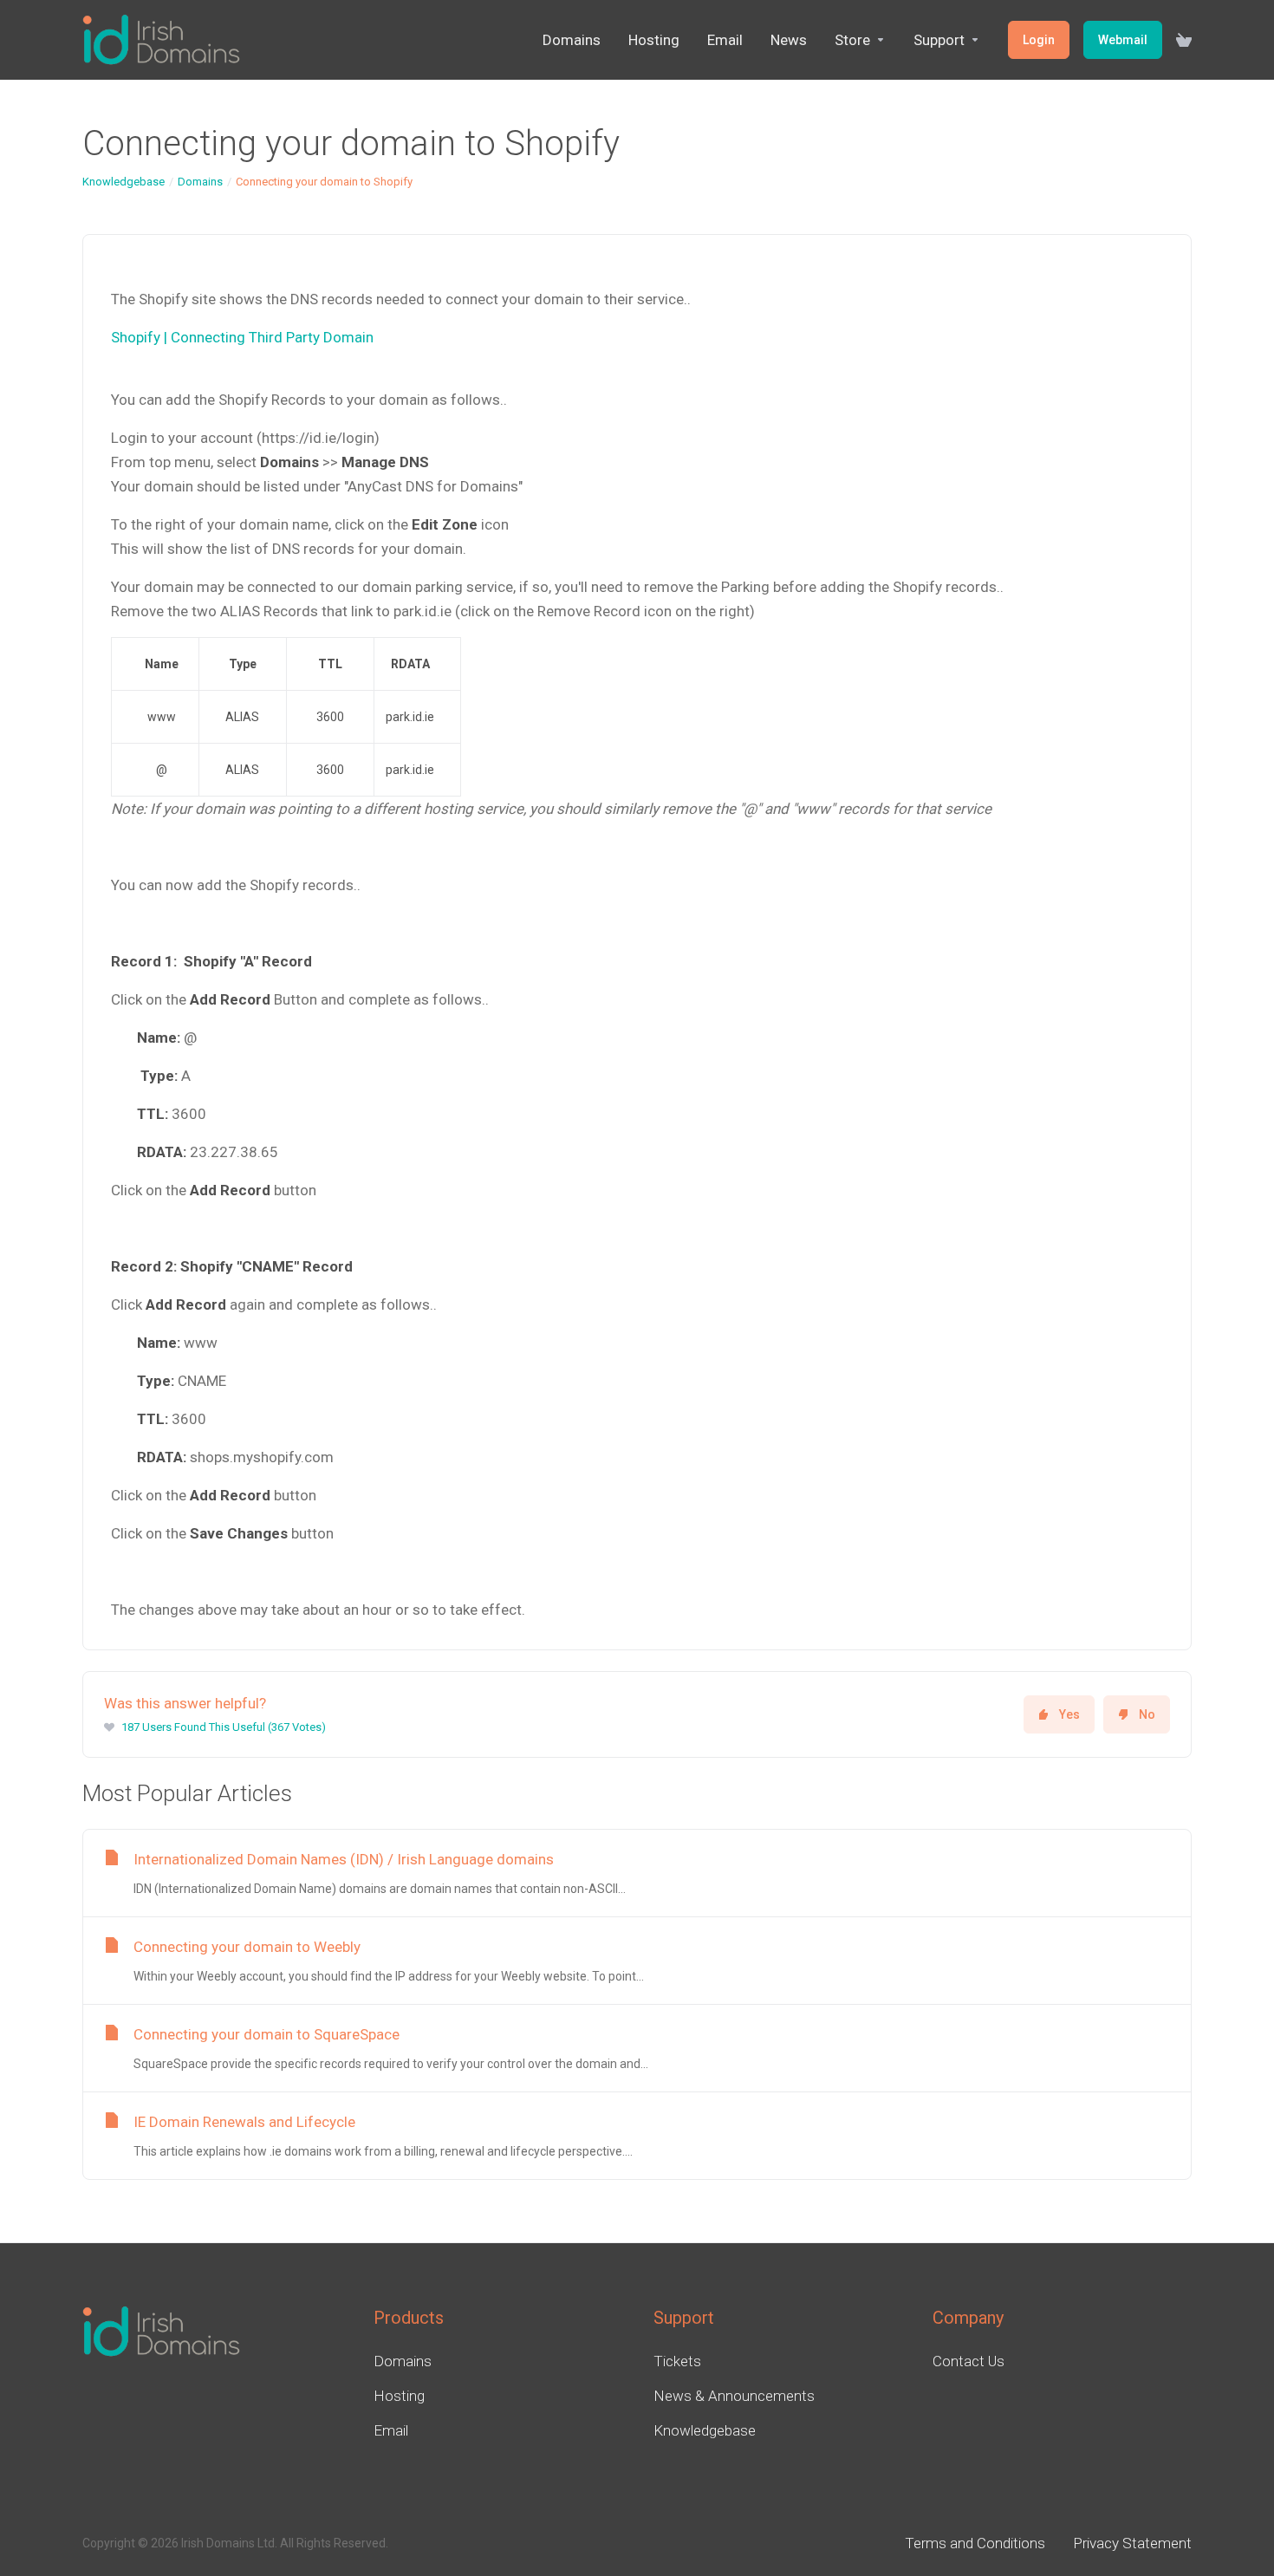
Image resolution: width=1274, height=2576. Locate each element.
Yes (1069, 1714)
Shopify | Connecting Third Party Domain (242, 337)
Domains (200, 182)
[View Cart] (1184, 40)
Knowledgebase (123, 182)
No (1147, 1714)
